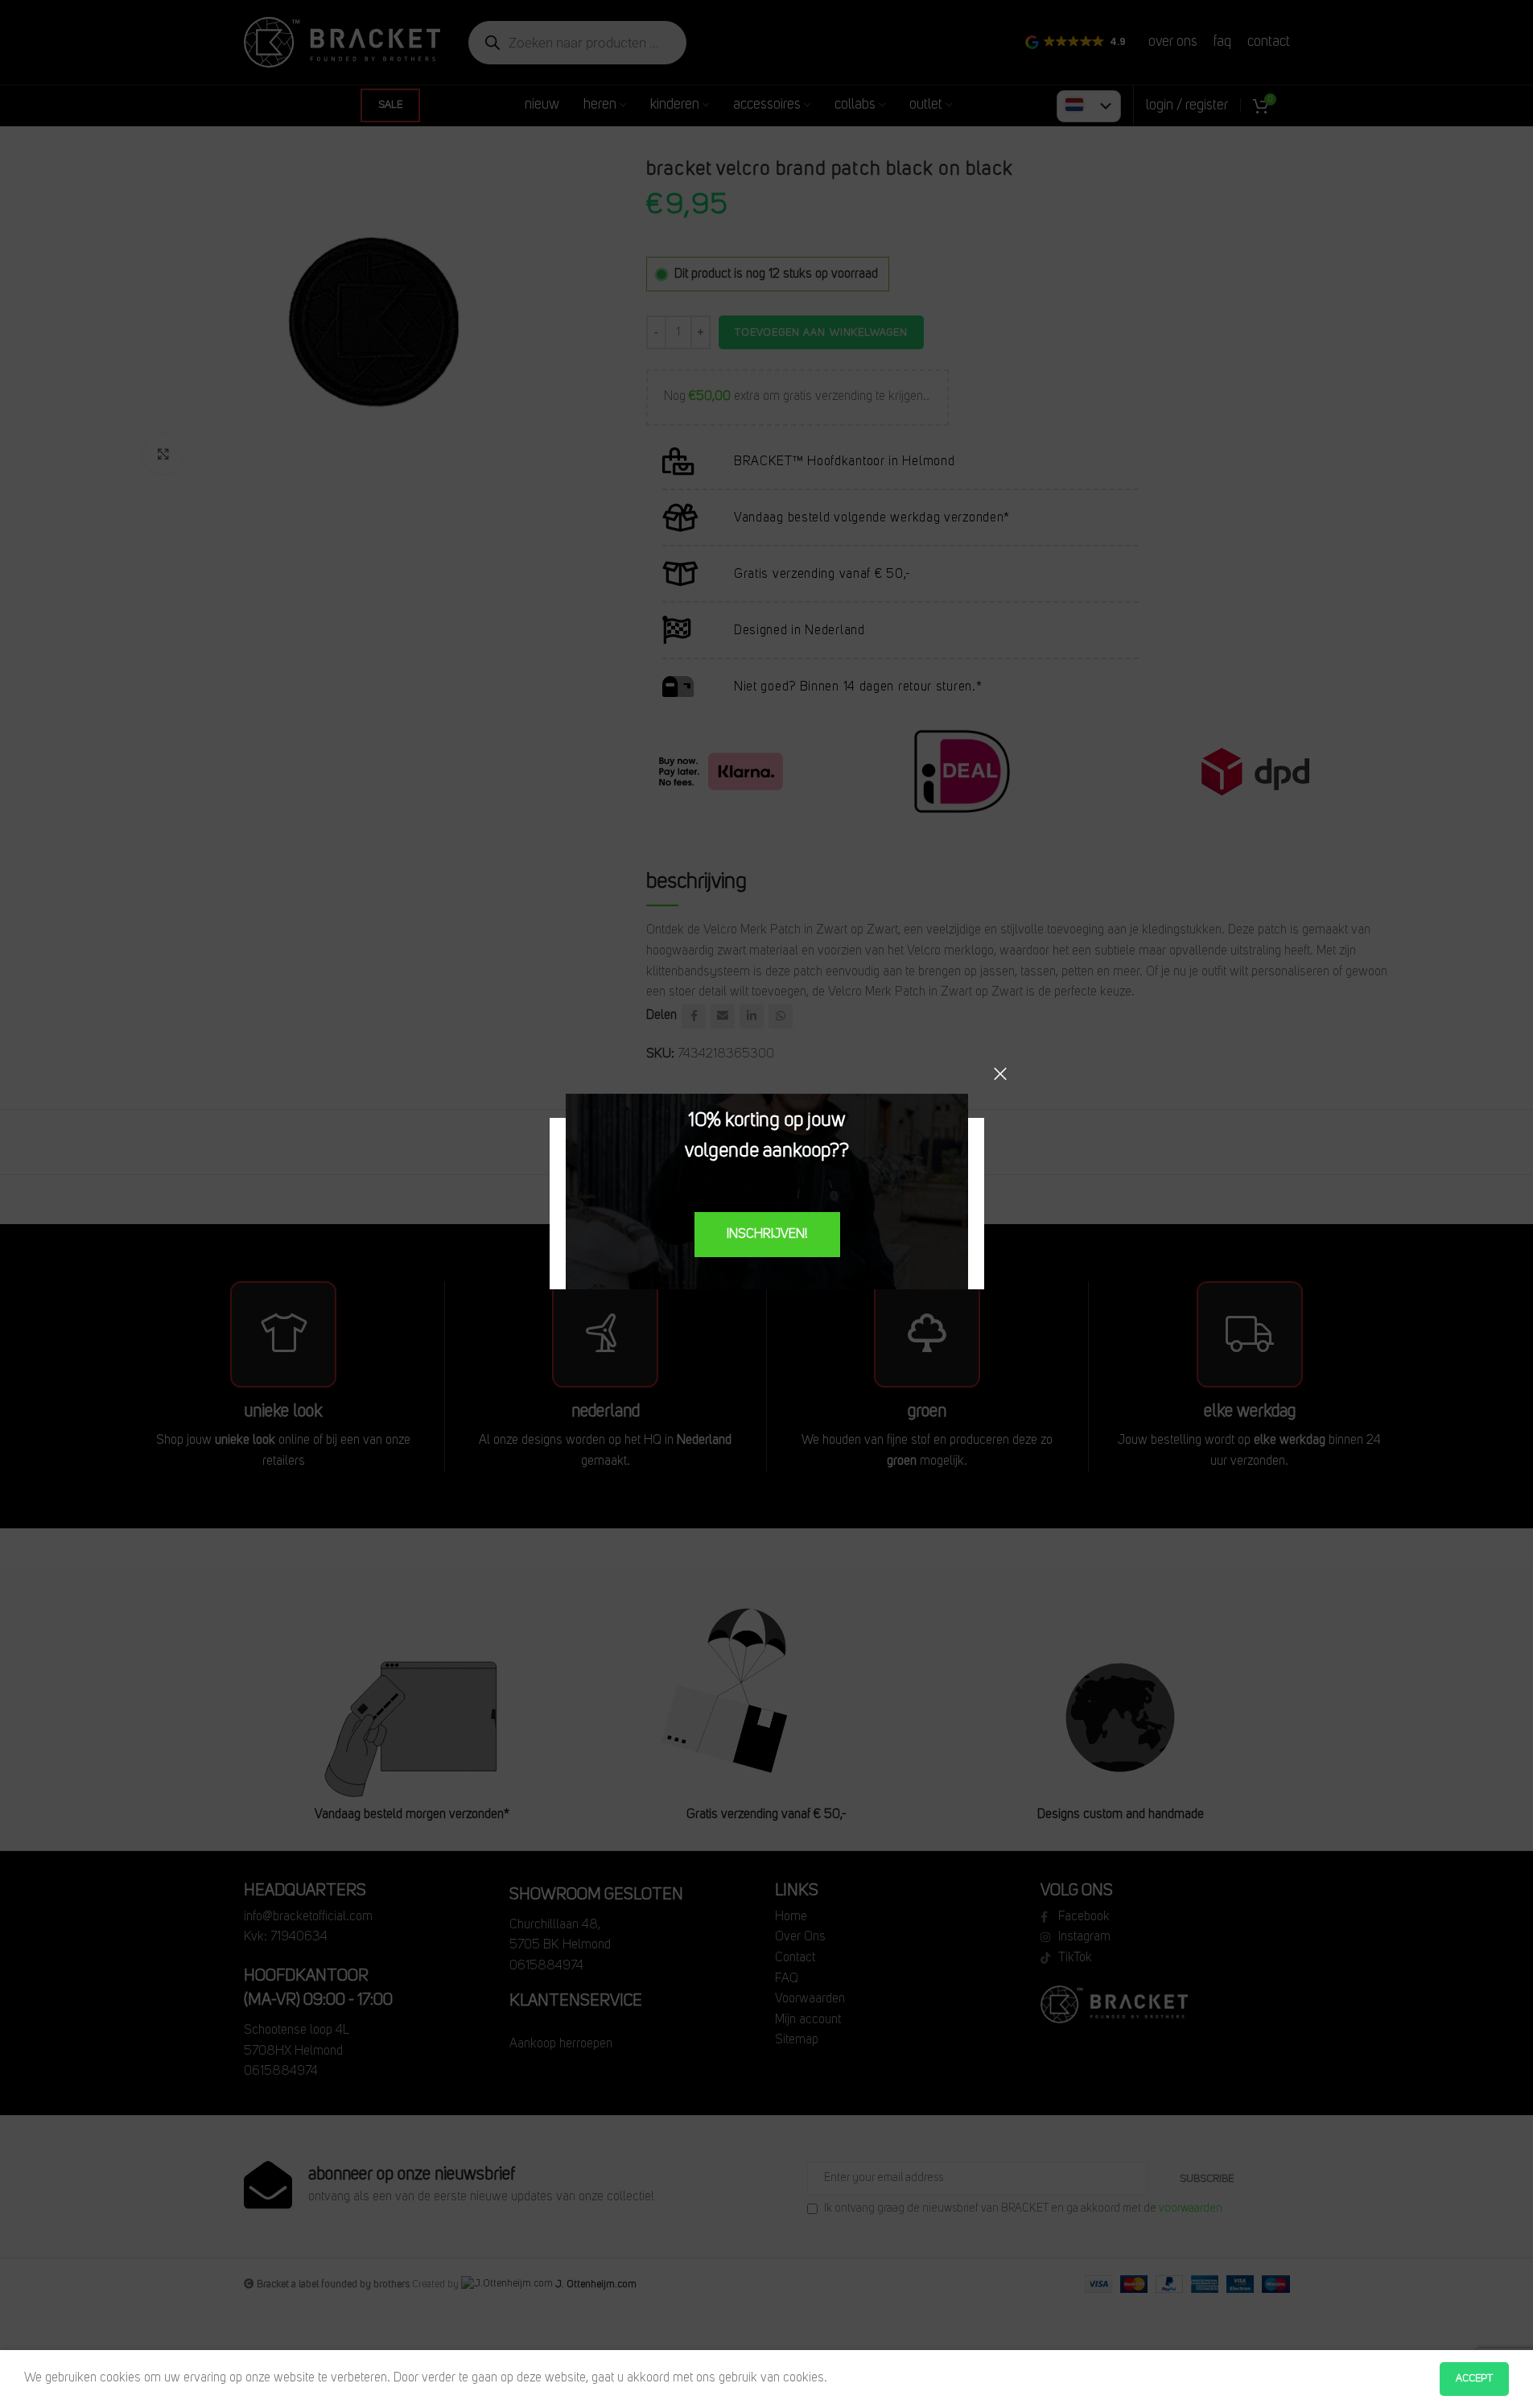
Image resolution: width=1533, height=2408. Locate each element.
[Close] (1000, 1074)
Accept (1474, 2379)
